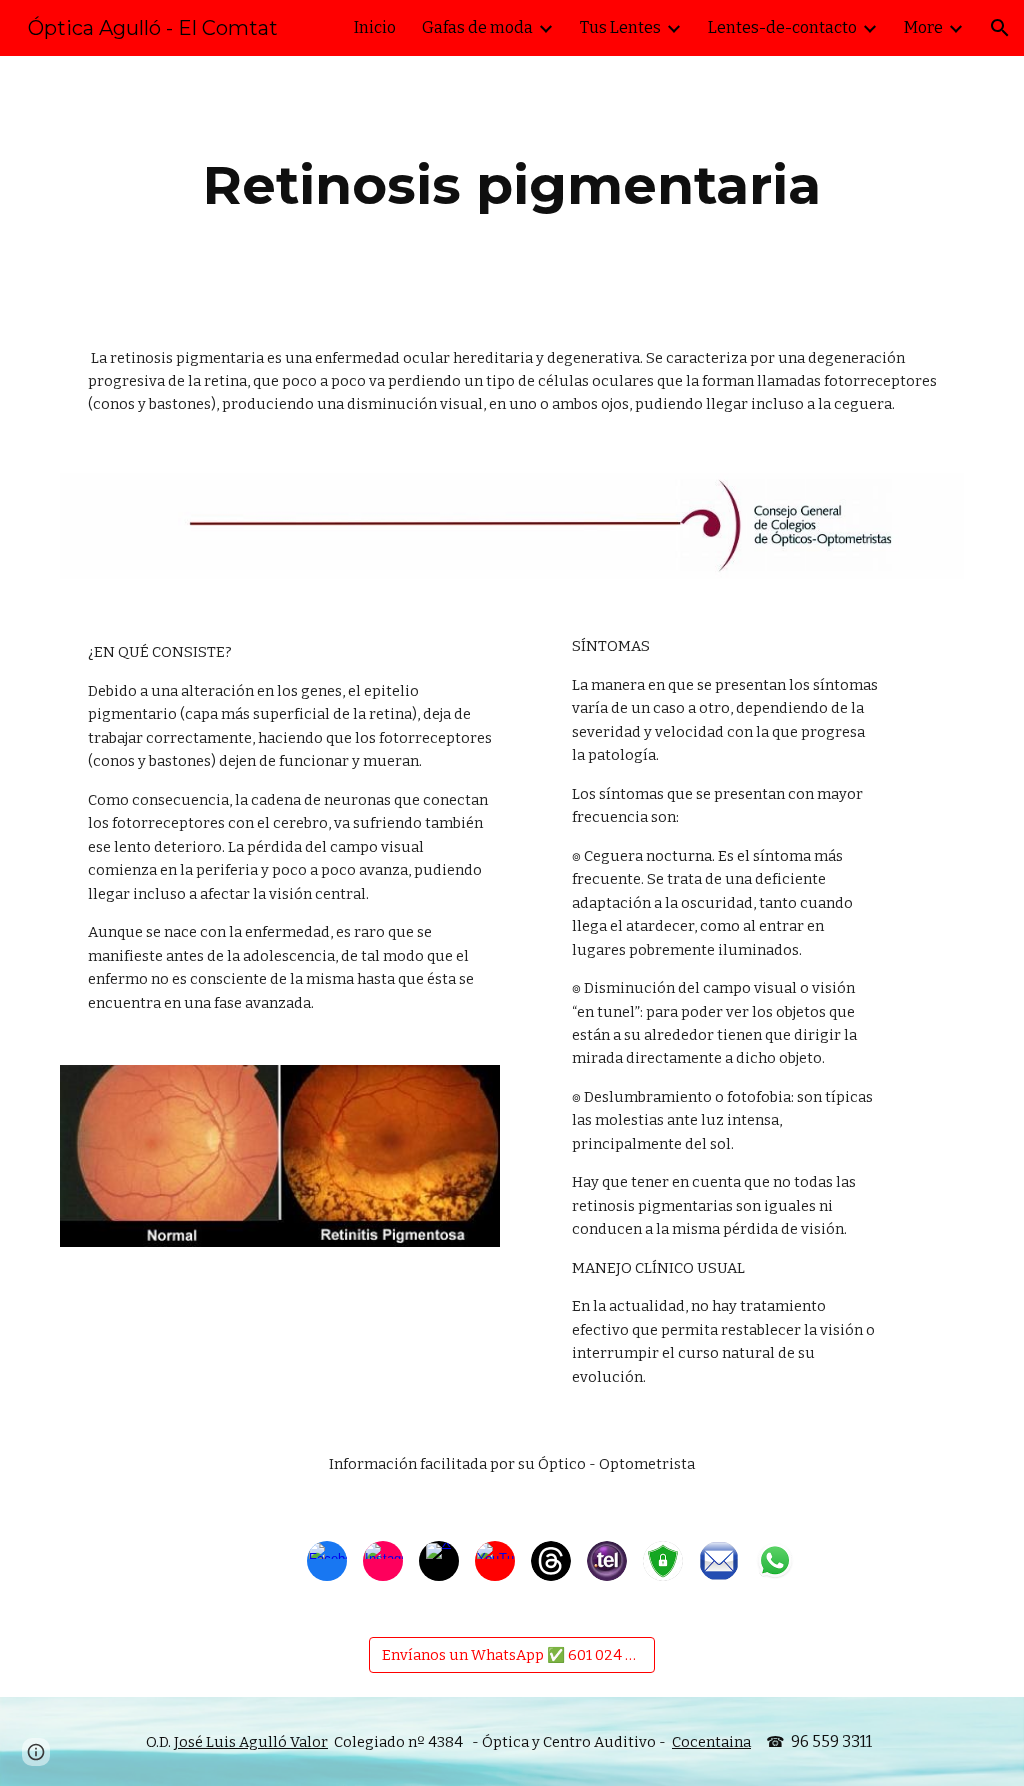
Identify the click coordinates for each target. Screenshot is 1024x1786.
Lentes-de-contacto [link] (782, 27)
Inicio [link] (375, 27)
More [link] (923, 27)
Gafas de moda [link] (477, 27)
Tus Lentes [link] (620, 27)
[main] (512, 185)
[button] (1000, 28)
